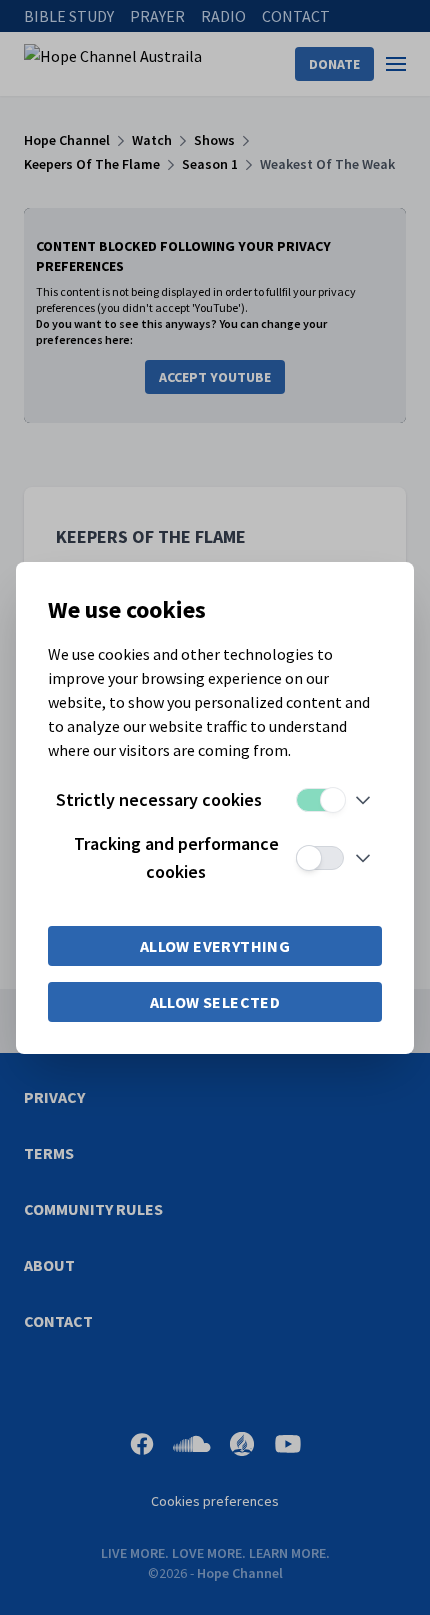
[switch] (320, 800)
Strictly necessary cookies (159, 799)
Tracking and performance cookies (176, 857)
